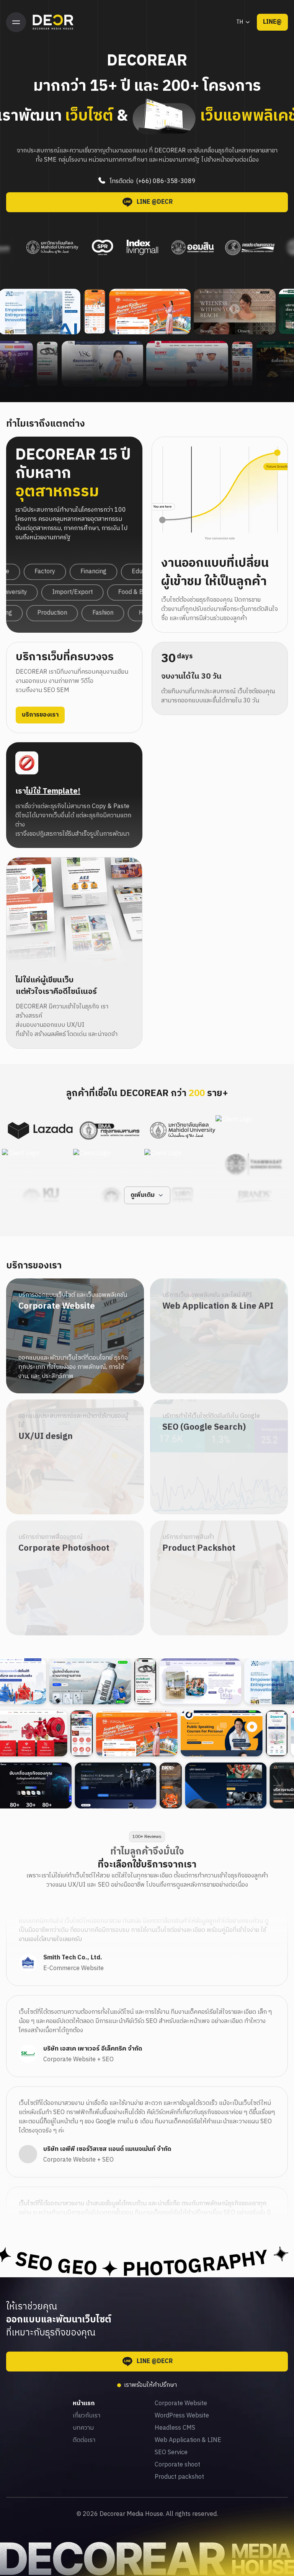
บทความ (83, 2428)
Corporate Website (181, 2404)
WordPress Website (182, 2416)
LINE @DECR (155, 202)
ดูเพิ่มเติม (143, 1195)
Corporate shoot (177, 2465)
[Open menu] (16, 22)
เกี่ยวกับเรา (87, 2416)
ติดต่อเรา (84, 2440)
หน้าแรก (84, 2404)
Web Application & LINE (188, 2440)
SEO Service (171, 2453)
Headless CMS (175, 2428)
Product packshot (179, 2477)
